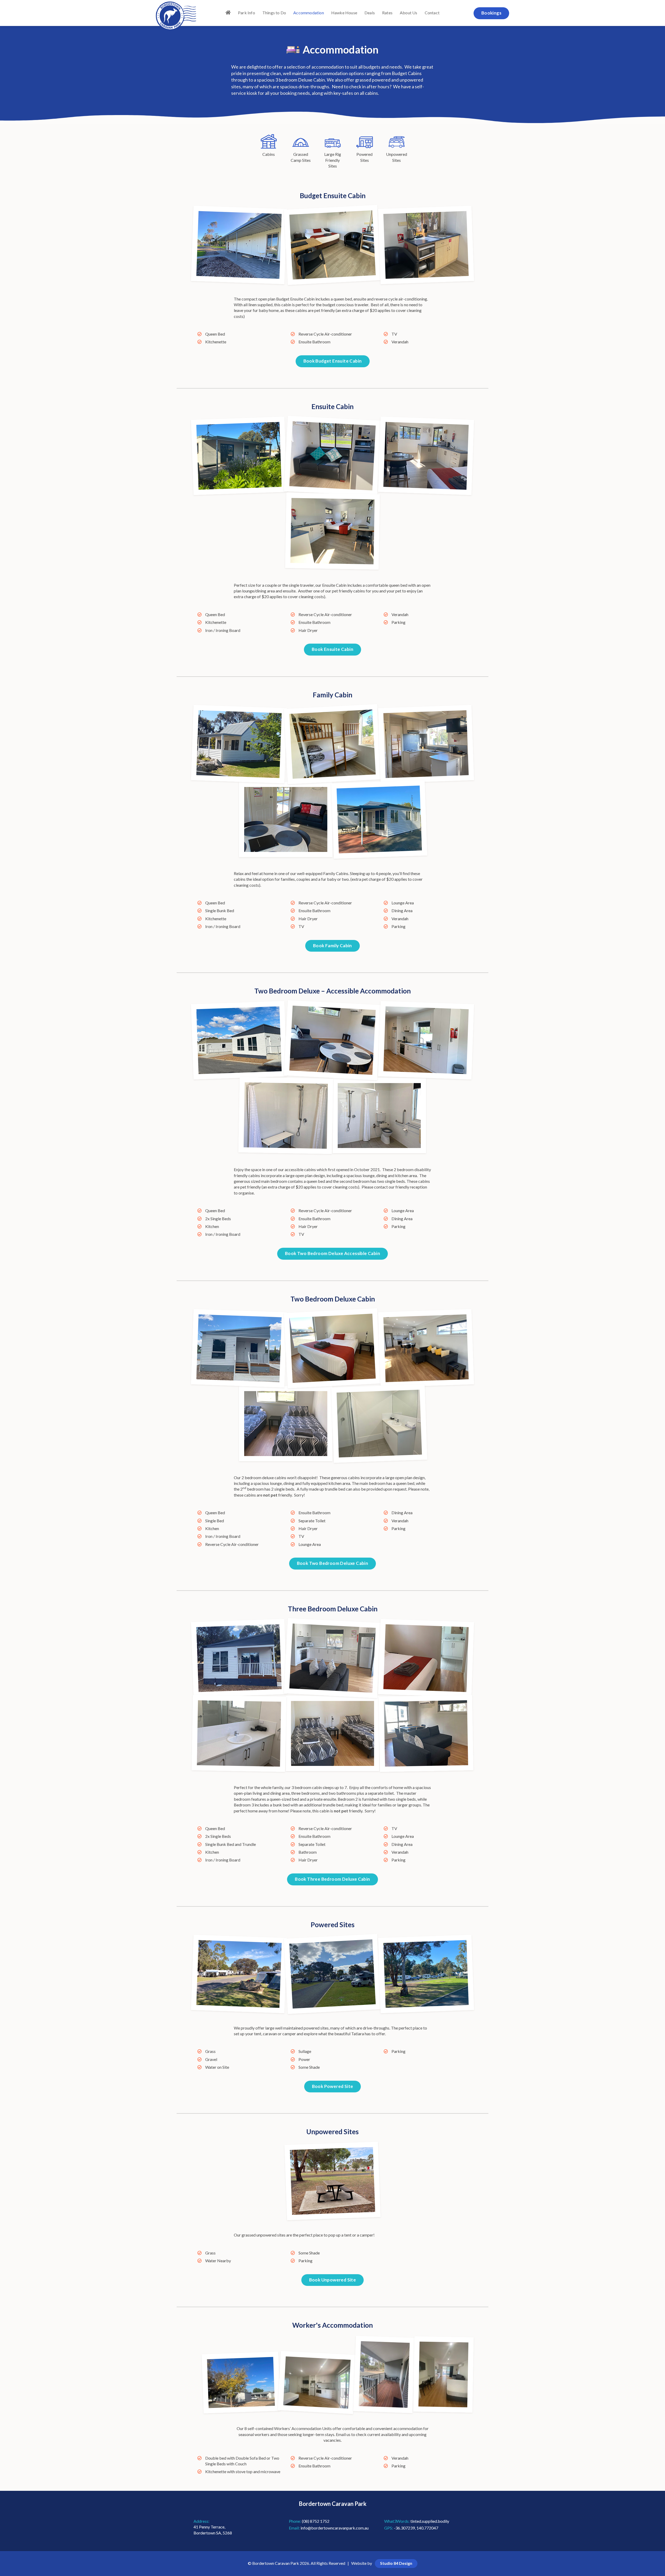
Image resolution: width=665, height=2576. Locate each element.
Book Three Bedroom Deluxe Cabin (332, 1879)
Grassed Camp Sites (301, 157)
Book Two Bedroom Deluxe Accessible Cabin (332, 1253)
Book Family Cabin (332, 946)
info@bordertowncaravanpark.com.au (335, 2528)
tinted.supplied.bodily (430, 2521)
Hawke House (344, 13)
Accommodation (309, 13)
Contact (432, 13)
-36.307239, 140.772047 (416, 2528)
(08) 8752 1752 (316, 2521)
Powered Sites (364, 157)
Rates (387, 13)
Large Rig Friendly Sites (333, 160)
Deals (370, 13)
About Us (409, 13)
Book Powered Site (333, 2086)
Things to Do (274, 13)
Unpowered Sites (397, 157)
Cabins (269, 154)
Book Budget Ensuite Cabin (333, 361)
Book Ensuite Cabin (332, 649)
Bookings (491, 13)
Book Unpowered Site (333, 2280)
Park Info (247, 13)
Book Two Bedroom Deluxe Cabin (333, 1563)
